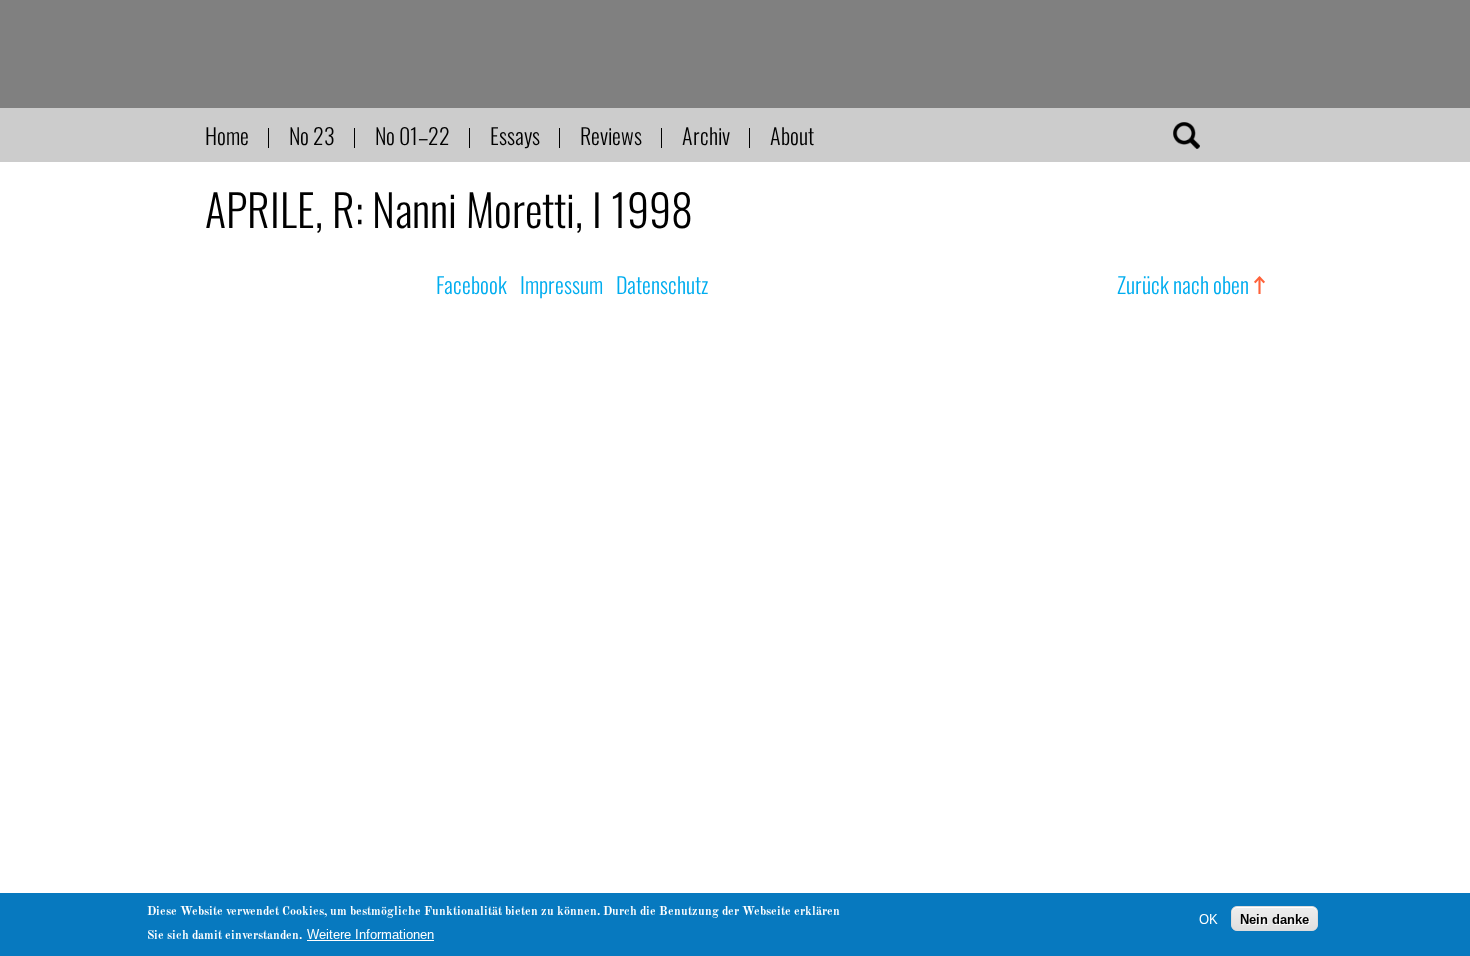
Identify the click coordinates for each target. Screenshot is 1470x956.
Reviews (611, 135)
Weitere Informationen (370, 934)
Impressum (561, 284)
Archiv (706, 135)
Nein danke (1274, 918)
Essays (515, 135)
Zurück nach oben (1183, 284)
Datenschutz (662, 284)
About (792, 135)
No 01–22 (412, 135)
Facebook (471, 284)
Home (227, 135)
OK (1208, 918)
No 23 (312, 135)
